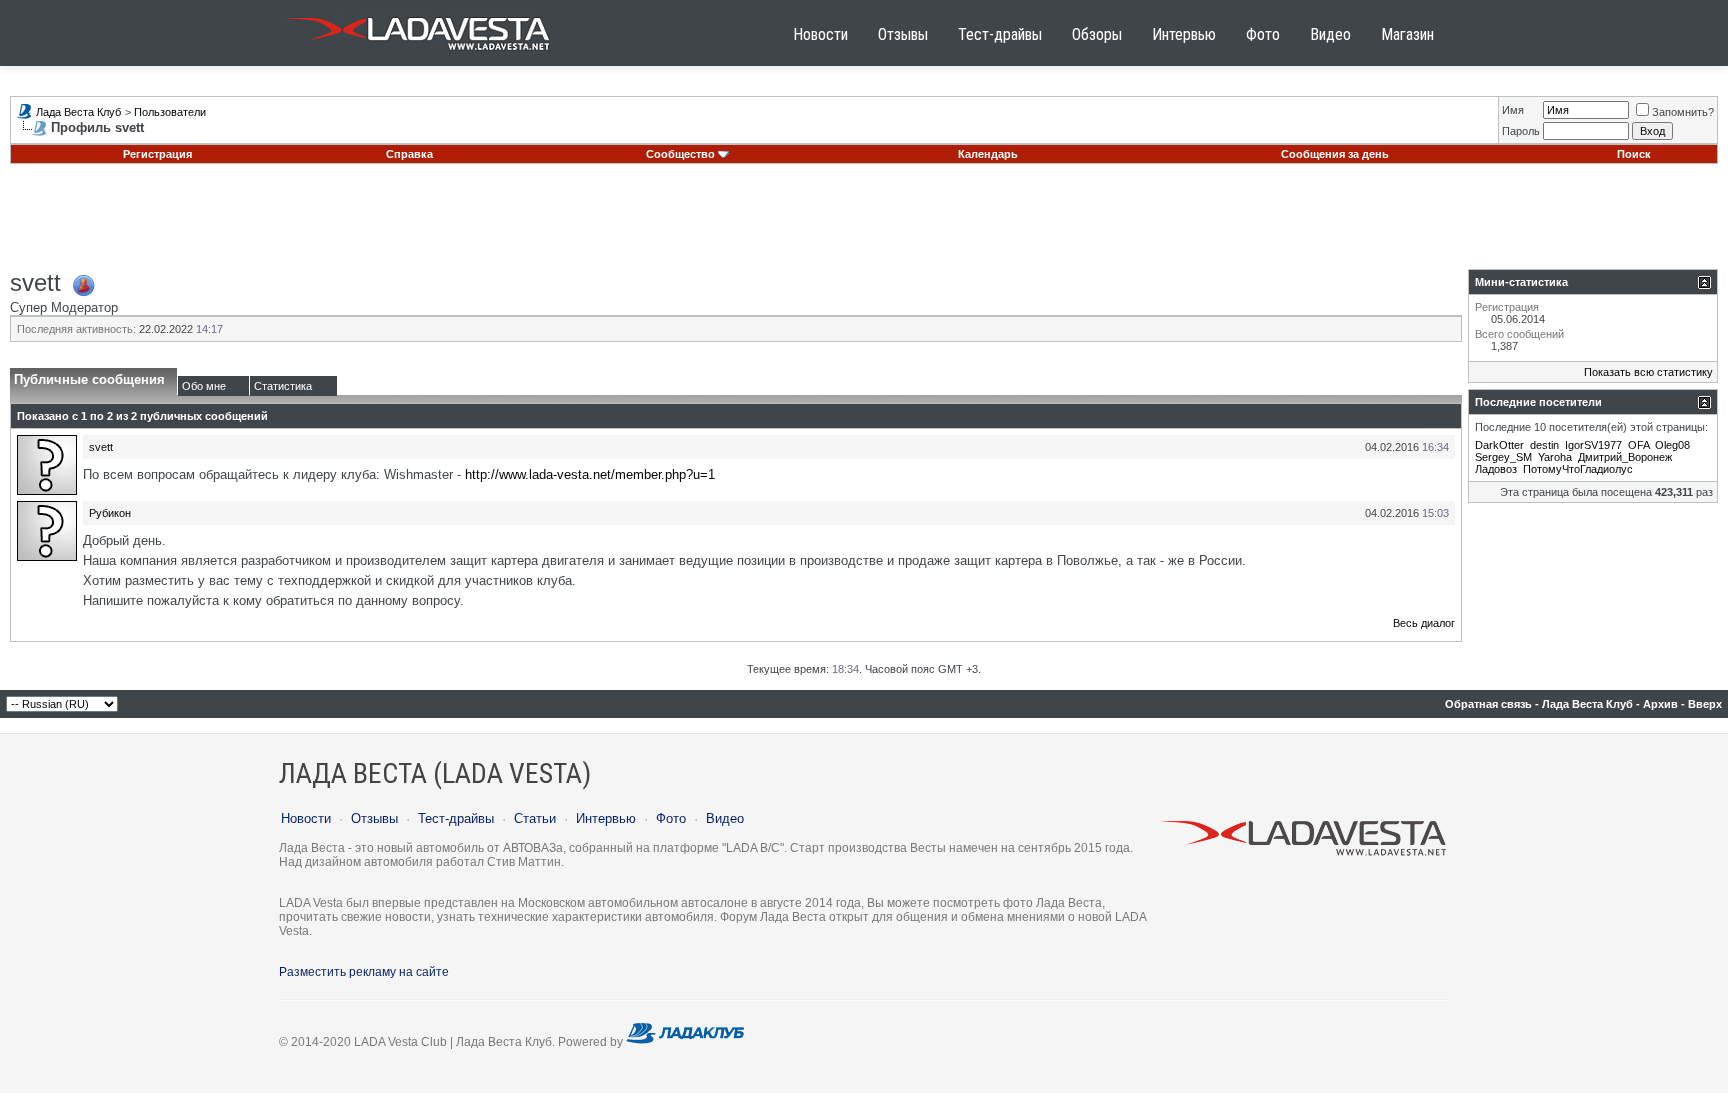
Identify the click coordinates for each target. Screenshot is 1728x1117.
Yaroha (1555, 457)
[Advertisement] (864, 224)
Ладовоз (1496, 469)
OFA (1638, 445)
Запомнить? (1683, 112)
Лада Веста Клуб (78, 112)
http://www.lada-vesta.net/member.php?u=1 (590, 474)
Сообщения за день (1335, 154)
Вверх (1705, 704)
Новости (820, 34)
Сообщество (680, 154)
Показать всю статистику (1648, 372)
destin (1544, 445)
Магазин (1407, 34)
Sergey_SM (1503, 457)
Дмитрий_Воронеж (1625, 457)
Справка (409, 154)
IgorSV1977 (1593, 445)
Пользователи (170, 112)
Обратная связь (1488, 704)
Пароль (1521, 131)
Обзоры (1097, 34)
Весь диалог (1424, 623)
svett (101, 447)
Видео (1330, 34)
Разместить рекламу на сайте (364, 972)
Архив (1660, 704)
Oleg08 (1672, 445)
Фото (1263, 34)
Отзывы (903, 34)
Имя (1513, 110)
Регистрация (157, 154)
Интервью (1184, 34)
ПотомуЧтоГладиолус (1578, 469)
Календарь (988, 154)
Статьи (535, 818)
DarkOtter (1499, 445)
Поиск (1634, 154)
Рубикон (110, 513)
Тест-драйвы (1000, 34)
